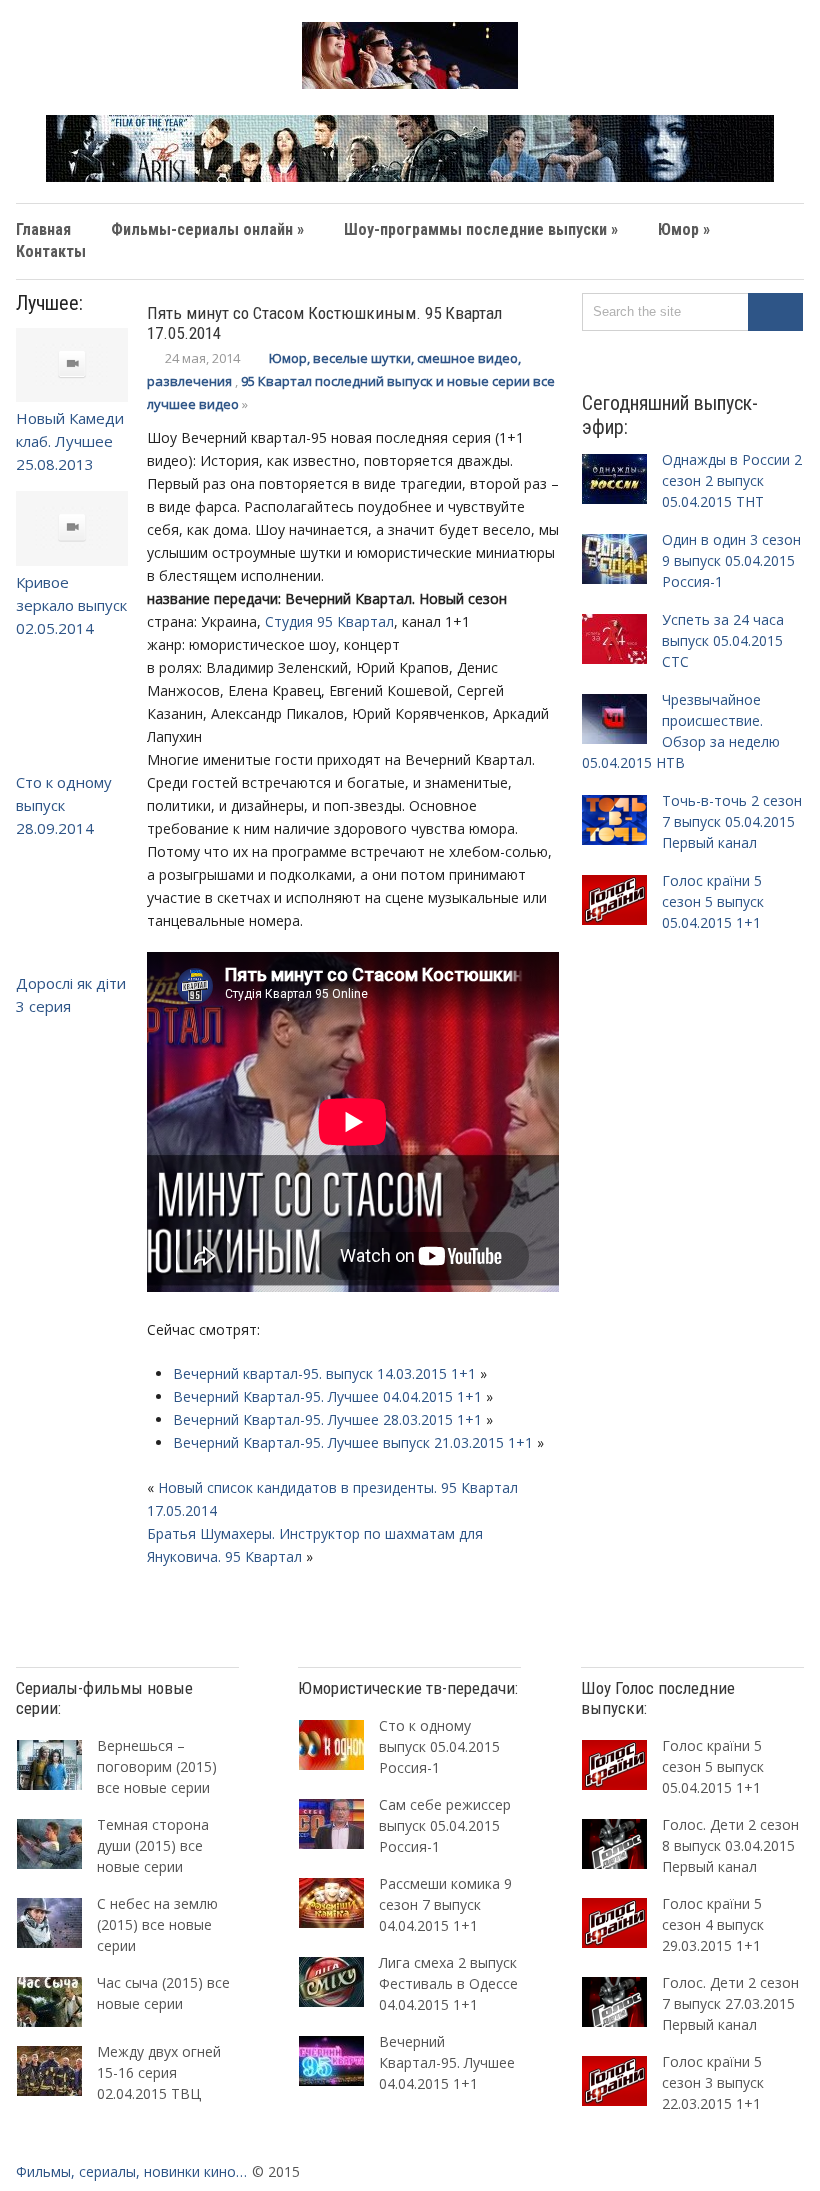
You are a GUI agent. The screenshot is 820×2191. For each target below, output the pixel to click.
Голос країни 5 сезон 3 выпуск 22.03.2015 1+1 (713, 2082)
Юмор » (684, 229)
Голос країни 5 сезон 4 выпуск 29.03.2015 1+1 (713, 1924)
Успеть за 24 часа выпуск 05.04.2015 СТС (723, 640)
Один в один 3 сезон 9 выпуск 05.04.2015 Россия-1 (731, 560)
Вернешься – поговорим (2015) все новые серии (157, 1766)
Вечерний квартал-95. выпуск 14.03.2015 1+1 (324, 1373)
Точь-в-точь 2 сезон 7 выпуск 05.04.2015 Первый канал (732, 821)
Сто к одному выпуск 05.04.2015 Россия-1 (439, 1746)
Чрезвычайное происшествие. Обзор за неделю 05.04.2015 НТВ (681, 731)
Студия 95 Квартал (329, 621)
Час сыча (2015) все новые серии (163, 1993)
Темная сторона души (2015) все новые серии (153, 1845)
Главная (43, 229)
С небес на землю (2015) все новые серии (157, 1924)
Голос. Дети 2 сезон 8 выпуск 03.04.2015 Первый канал (730, 1845)
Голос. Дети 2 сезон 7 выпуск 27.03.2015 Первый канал (730, 2003)
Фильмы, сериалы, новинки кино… (131, 2171)
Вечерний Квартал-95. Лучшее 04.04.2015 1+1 (327, 1396)
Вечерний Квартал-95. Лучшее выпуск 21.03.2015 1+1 (353, 1442)
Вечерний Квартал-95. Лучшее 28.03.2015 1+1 (327, 1419)
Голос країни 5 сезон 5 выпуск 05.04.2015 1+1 (713, 901)
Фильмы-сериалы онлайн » (207, 229)
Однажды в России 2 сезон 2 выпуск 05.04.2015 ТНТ (732, 480)
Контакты (51, 251)
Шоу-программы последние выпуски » (481, 229)
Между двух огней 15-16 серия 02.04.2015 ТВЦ (159, 2072)
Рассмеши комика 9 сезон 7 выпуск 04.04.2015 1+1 (445, 1904)
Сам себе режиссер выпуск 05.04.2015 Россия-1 (445, 1825)
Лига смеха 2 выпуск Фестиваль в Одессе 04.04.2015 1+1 (448, 1983)
